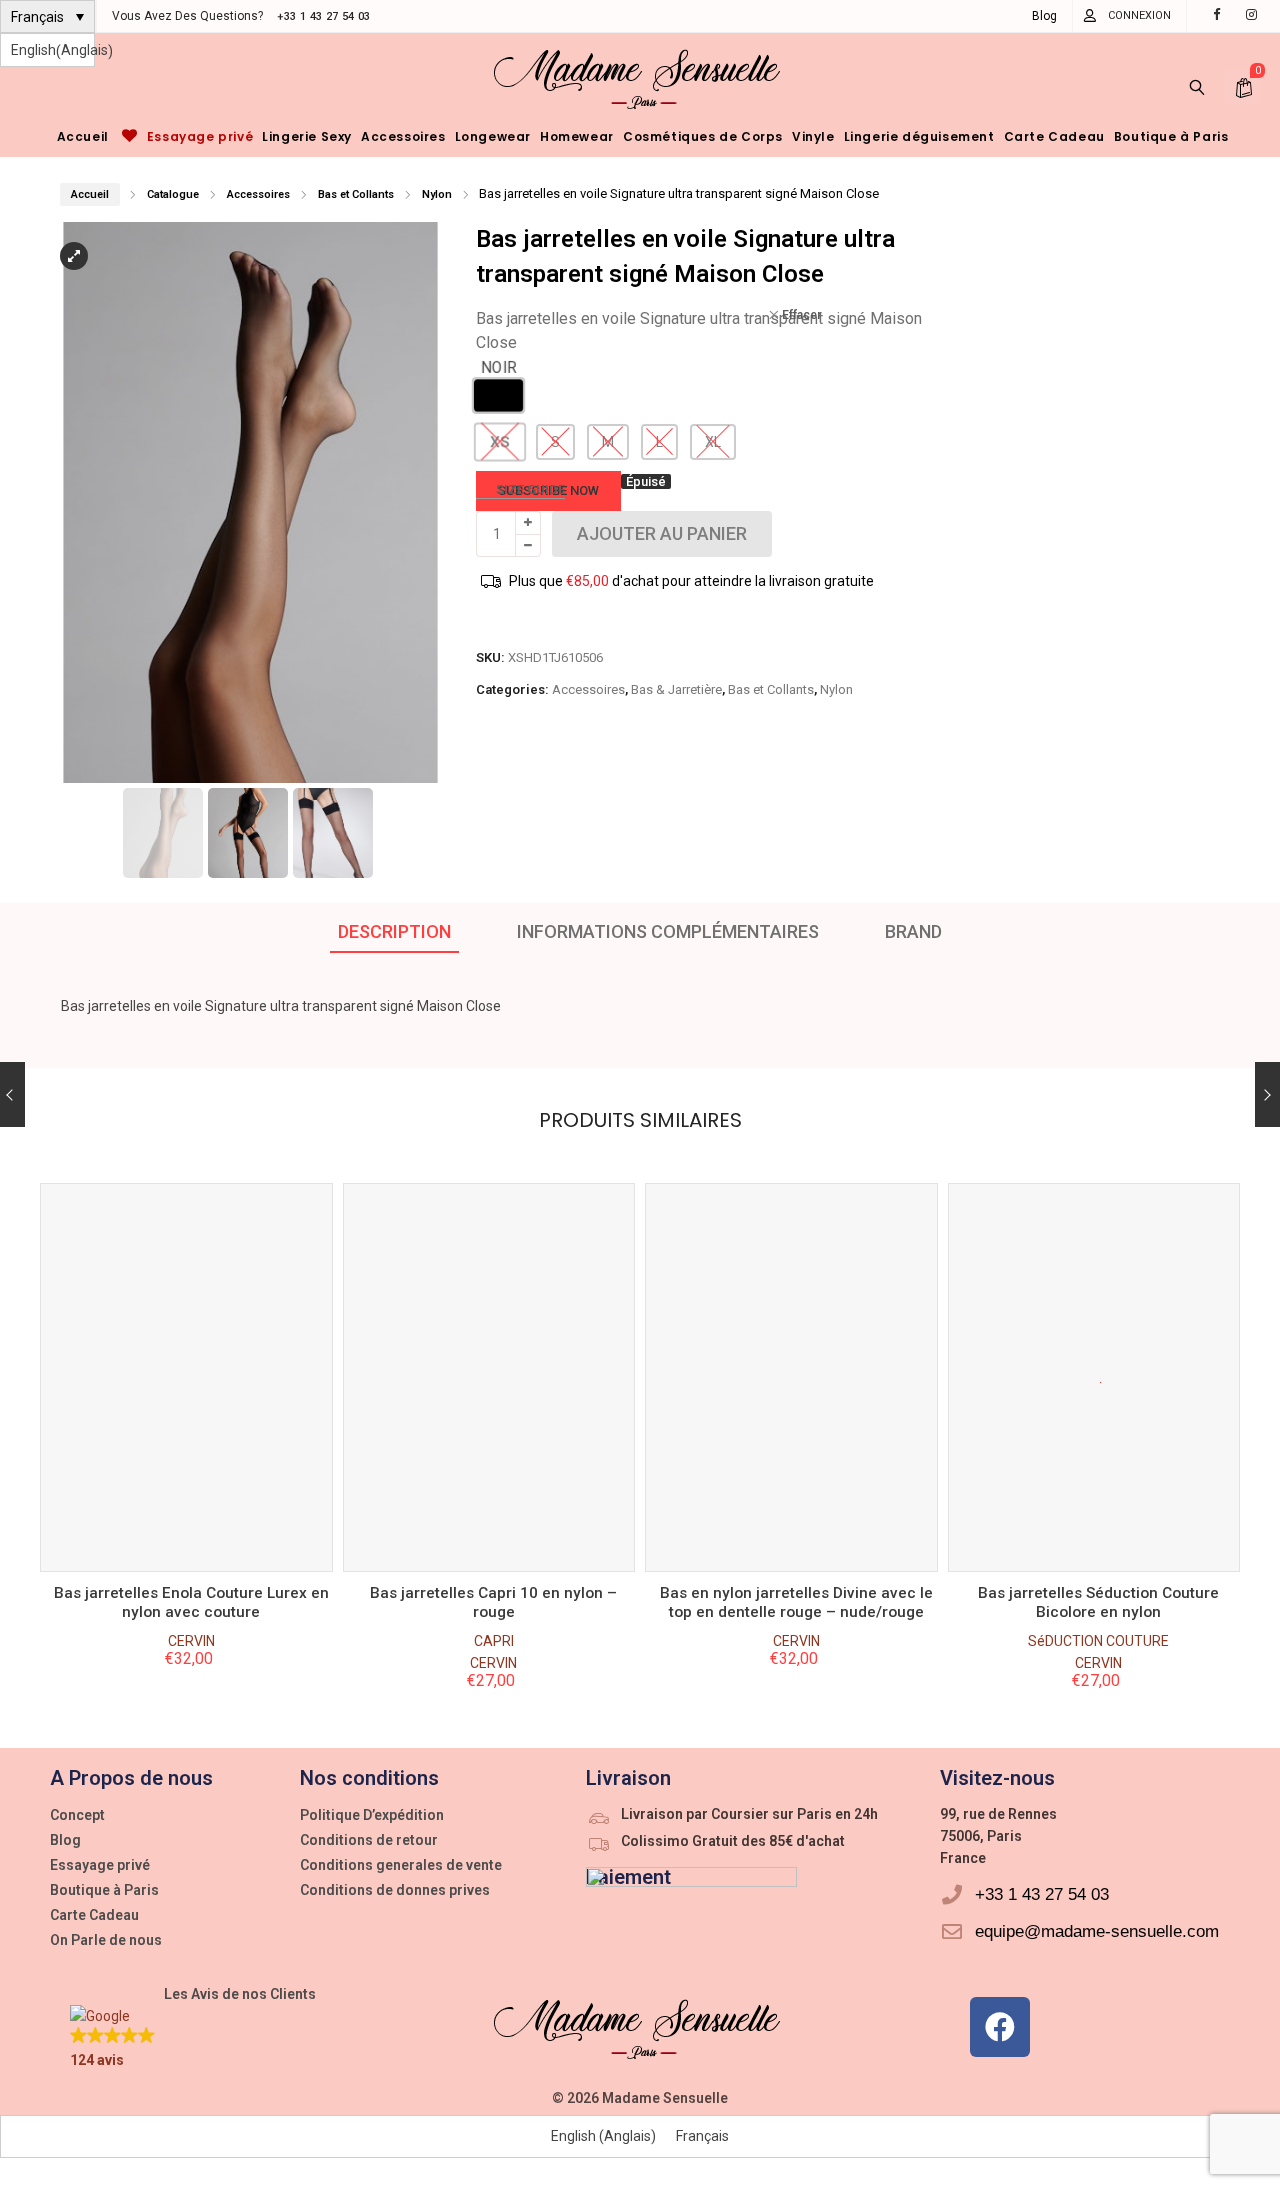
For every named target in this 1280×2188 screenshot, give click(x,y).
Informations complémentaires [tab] (668, 931)
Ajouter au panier (186, 1543)
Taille (182, 1451)
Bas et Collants (356, 194)
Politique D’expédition (372, 1815)
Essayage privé (100, 1865)
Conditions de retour (369, 1840)
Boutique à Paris (104, 1890)
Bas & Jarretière (676, 689)
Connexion (1139, 15)
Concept (77, 1815)
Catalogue (173, 194)
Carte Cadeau (94, 1915)
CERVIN (191, 1663)
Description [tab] (394, 931)
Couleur (182, 1382)
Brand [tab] (913, 931)
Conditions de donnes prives (395, 1890)
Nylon (437, 194)
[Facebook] (1000, 2027)
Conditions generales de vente (401, 1865)
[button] (427, 511)
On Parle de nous (106, 1940)
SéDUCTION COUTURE (796, 1641)
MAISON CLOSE (1098, 1641)
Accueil (90, 194)
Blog (1044, 16)
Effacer (799, 315)
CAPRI (191, 1641)
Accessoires (258, 194)
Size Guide (530, 489)
